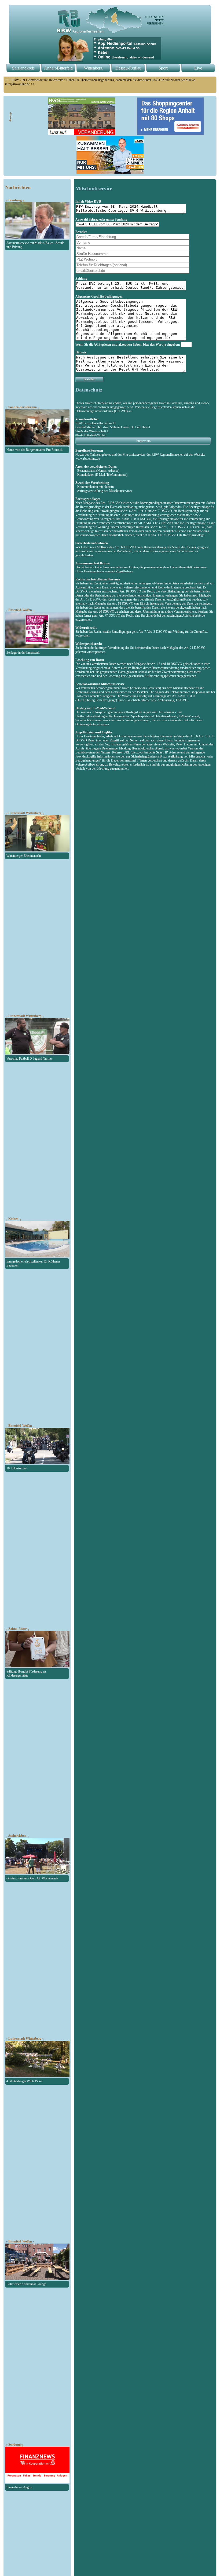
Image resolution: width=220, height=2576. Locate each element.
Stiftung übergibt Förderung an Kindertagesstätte (26, 1673)
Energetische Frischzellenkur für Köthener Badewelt (33, 1263)
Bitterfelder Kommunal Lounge (26, 2284)
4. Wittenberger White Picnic (25, 2081)
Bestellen (89, 379)
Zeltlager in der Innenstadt (23, 653)
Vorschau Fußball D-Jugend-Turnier (30, 1059)
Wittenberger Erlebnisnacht (24, 856)
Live (198, 68)
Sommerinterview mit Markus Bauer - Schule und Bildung (35, 245)
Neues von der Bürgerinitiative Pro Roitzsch (34, 450)
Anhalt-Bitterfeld (58, 68)
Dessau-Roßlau (128, 68)
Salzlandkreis (23, 68)
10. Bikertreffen (16, 1468)
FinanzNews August (19, 2487)
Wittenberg (93, 68)
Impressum (143, 441)
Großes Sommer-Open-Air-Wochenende (32, 1878)
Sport (163, 68)
